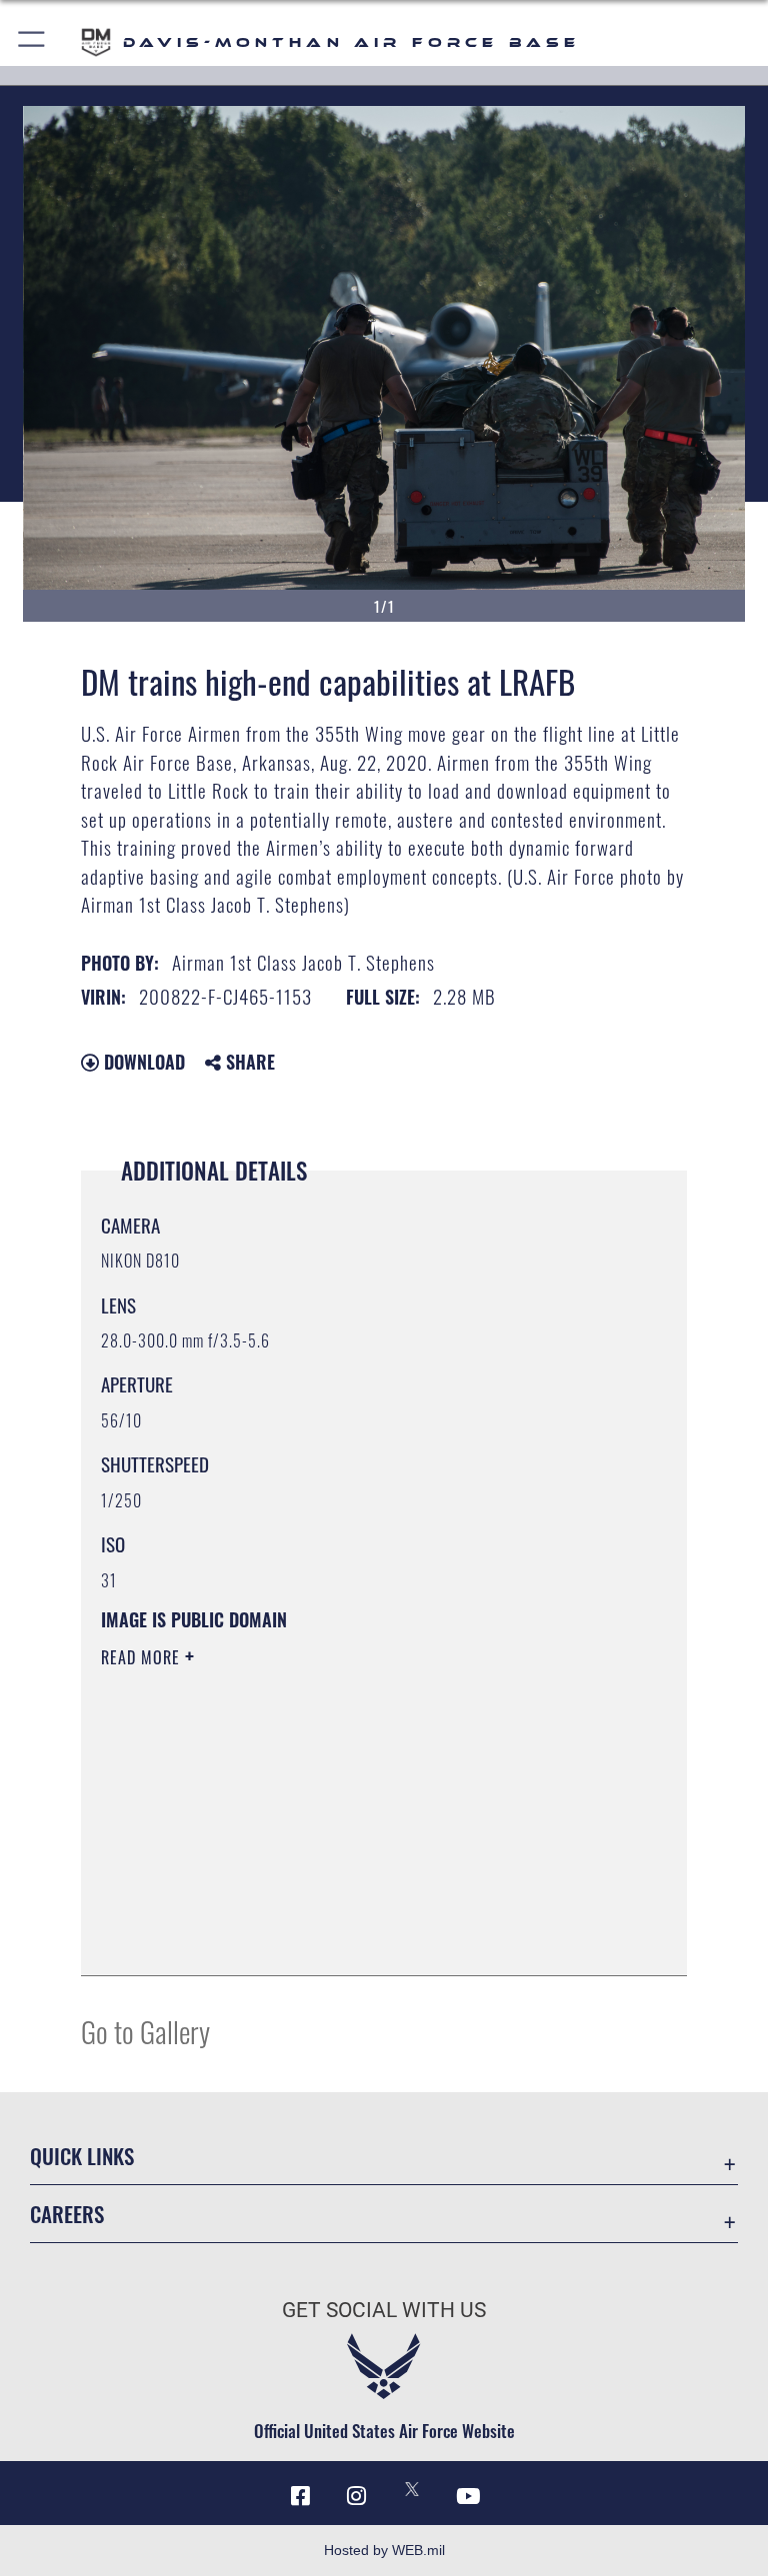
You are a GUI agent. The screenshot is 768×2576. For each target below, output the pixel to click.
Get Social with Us (384, 2310)
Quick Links (82, 2156)
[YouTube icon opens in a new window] (468, 2496)
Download (142, 1062)
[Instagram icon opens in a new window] (356, 2496)
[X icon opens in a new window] (412, 2489)
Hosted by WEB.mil (384, 2550)
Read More (143, 1657)
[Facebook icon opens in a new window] (300, 2496)
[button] (32, 42)
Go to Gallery (145, 2031)
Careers (67, 2214)
